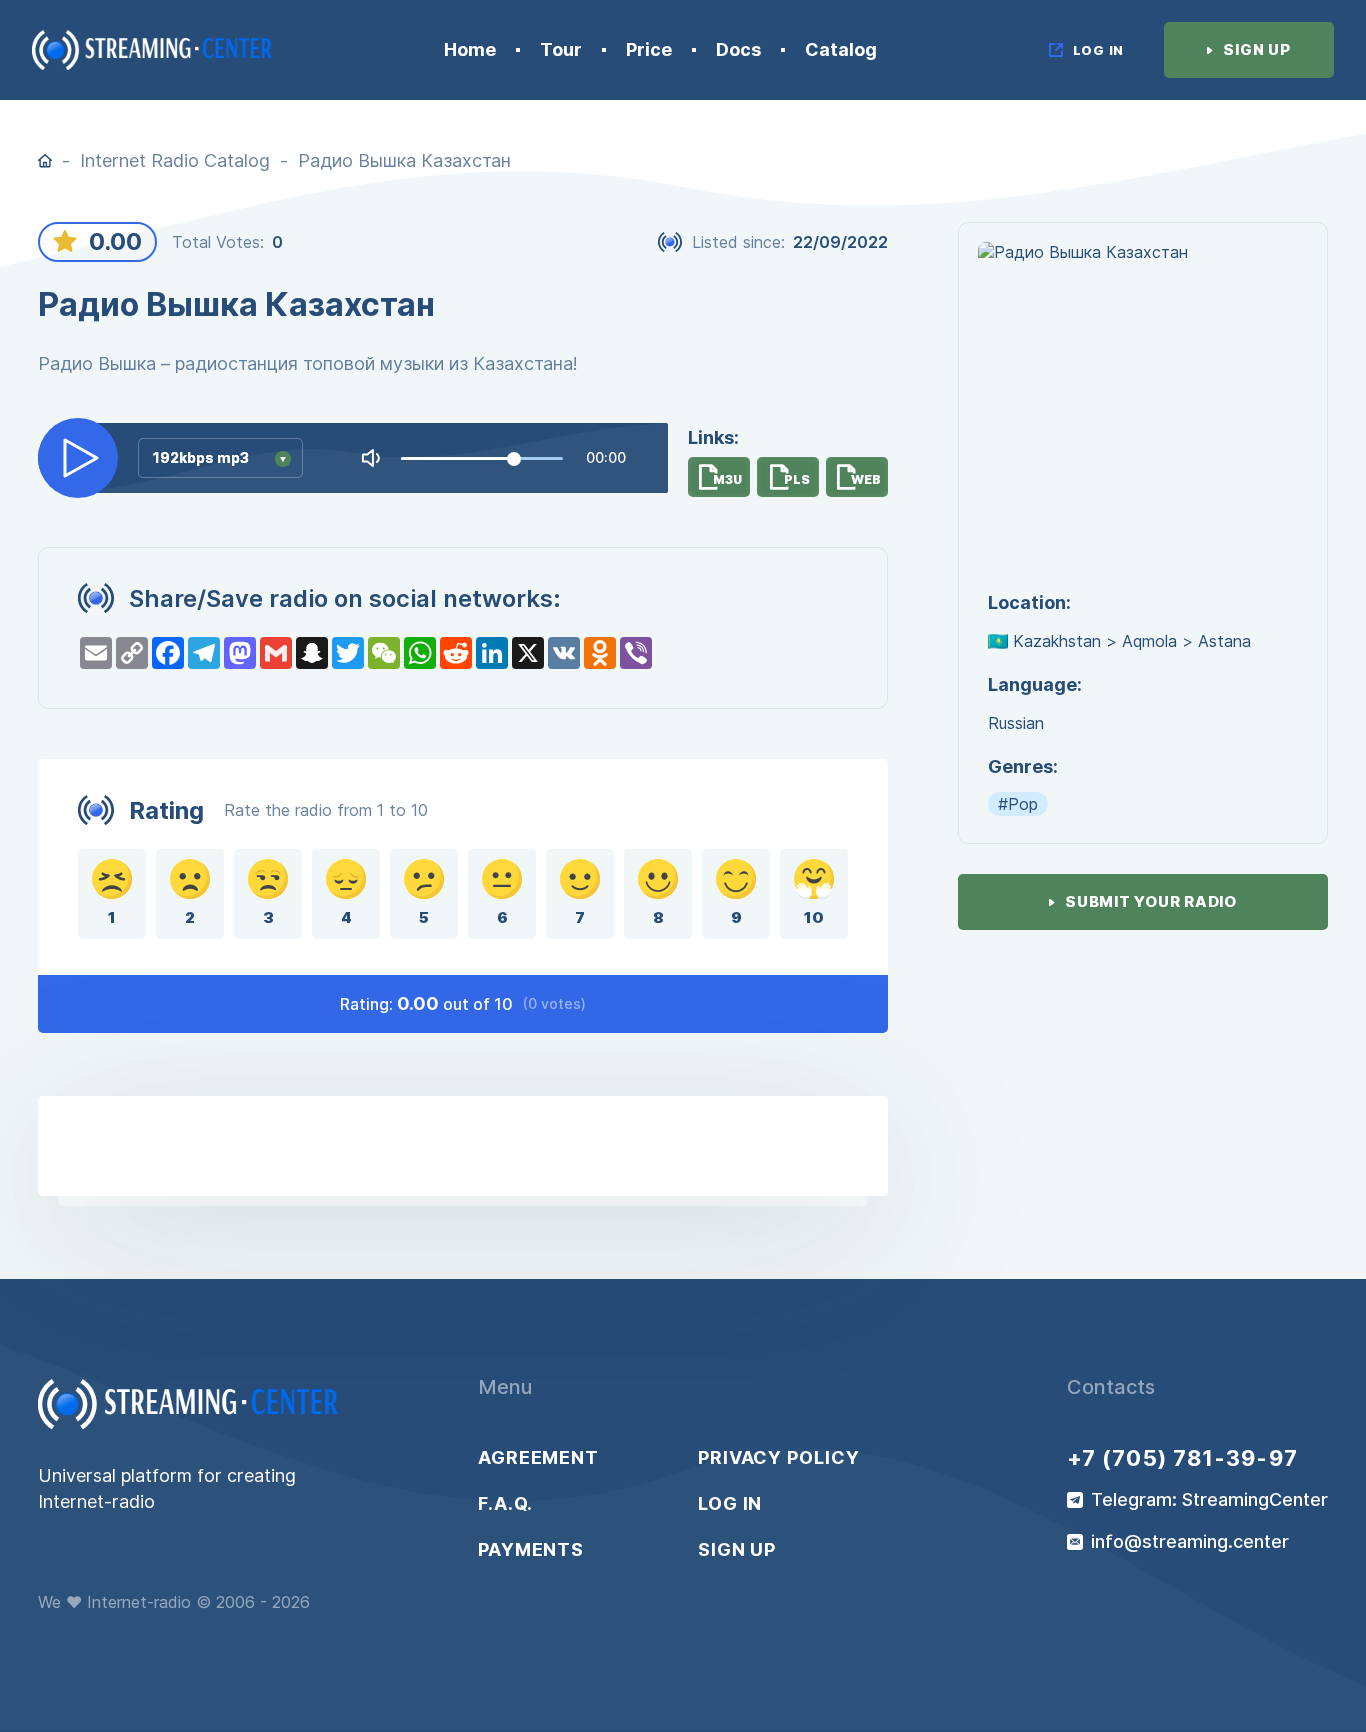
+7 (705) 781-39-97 (1182, 1458)
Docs (738, 50)
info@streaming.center (1190, 1542)
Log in (730, 1504)
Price (649, 50)
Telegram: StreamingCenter (1209, 1500)
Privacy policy (779, 1458)
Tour (561, 50)
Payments (531, 1550)
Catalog (841, 50)
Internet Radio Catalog (175, 160)
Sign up (737, 1550)
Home (470, 50)
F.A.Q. (505, 1504)
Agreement (538, 1458)
